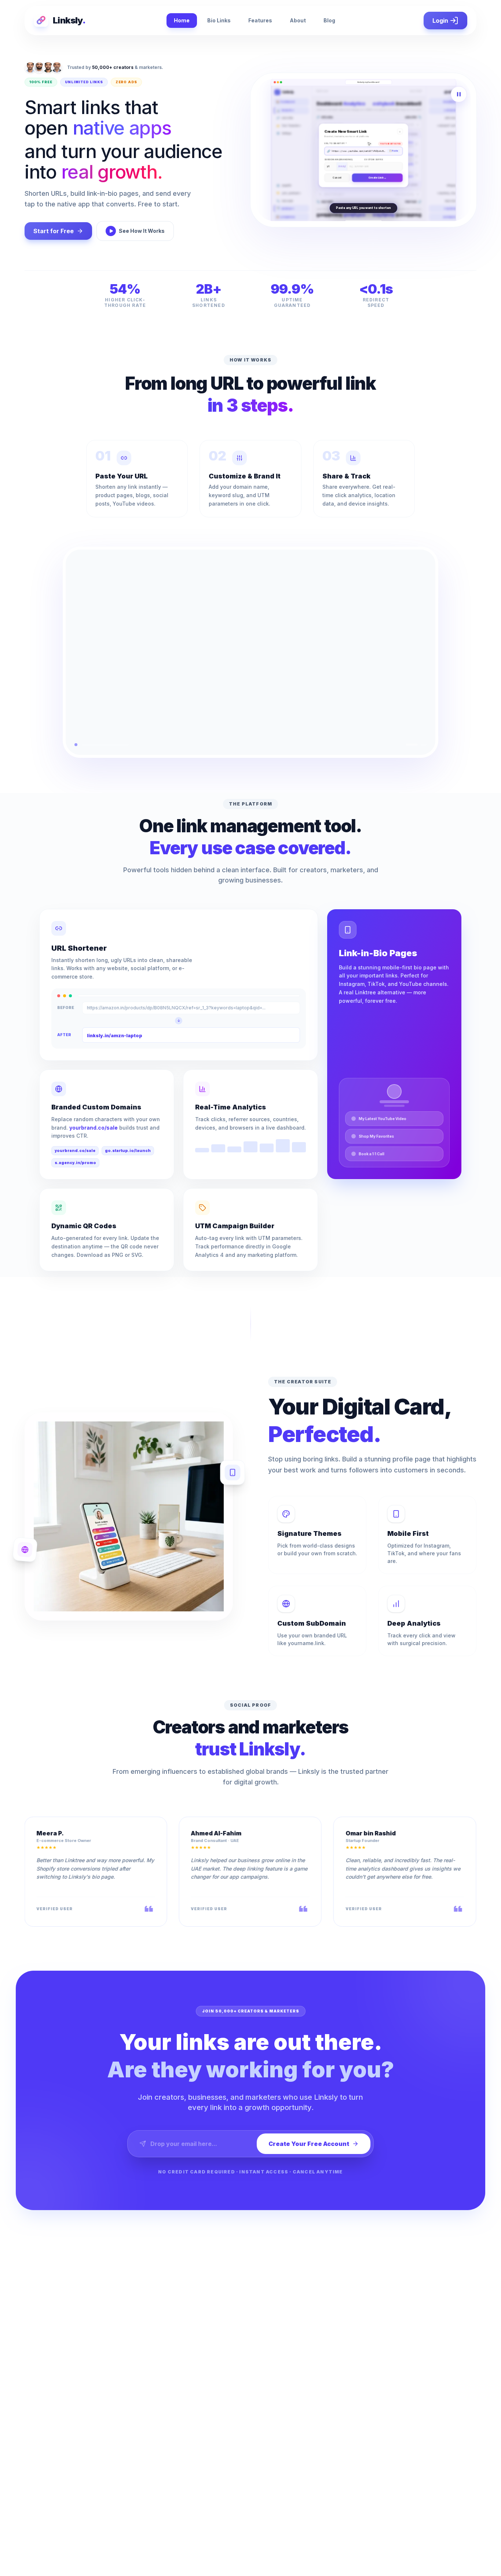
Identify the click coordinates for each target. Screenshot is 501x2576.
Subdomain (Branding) (339, 152)
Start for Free (54, 231)
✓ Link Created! (377, 185)
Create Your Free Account (309, 2144)
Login (440, 21)
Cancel (337, 185)
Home (182, 20)
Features (260, 20)
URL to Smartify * (336, 136)
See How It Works (142, 231)
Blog (329, 20)
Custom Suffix (374, 152)
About (298, 20)
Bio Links (219, 20)
